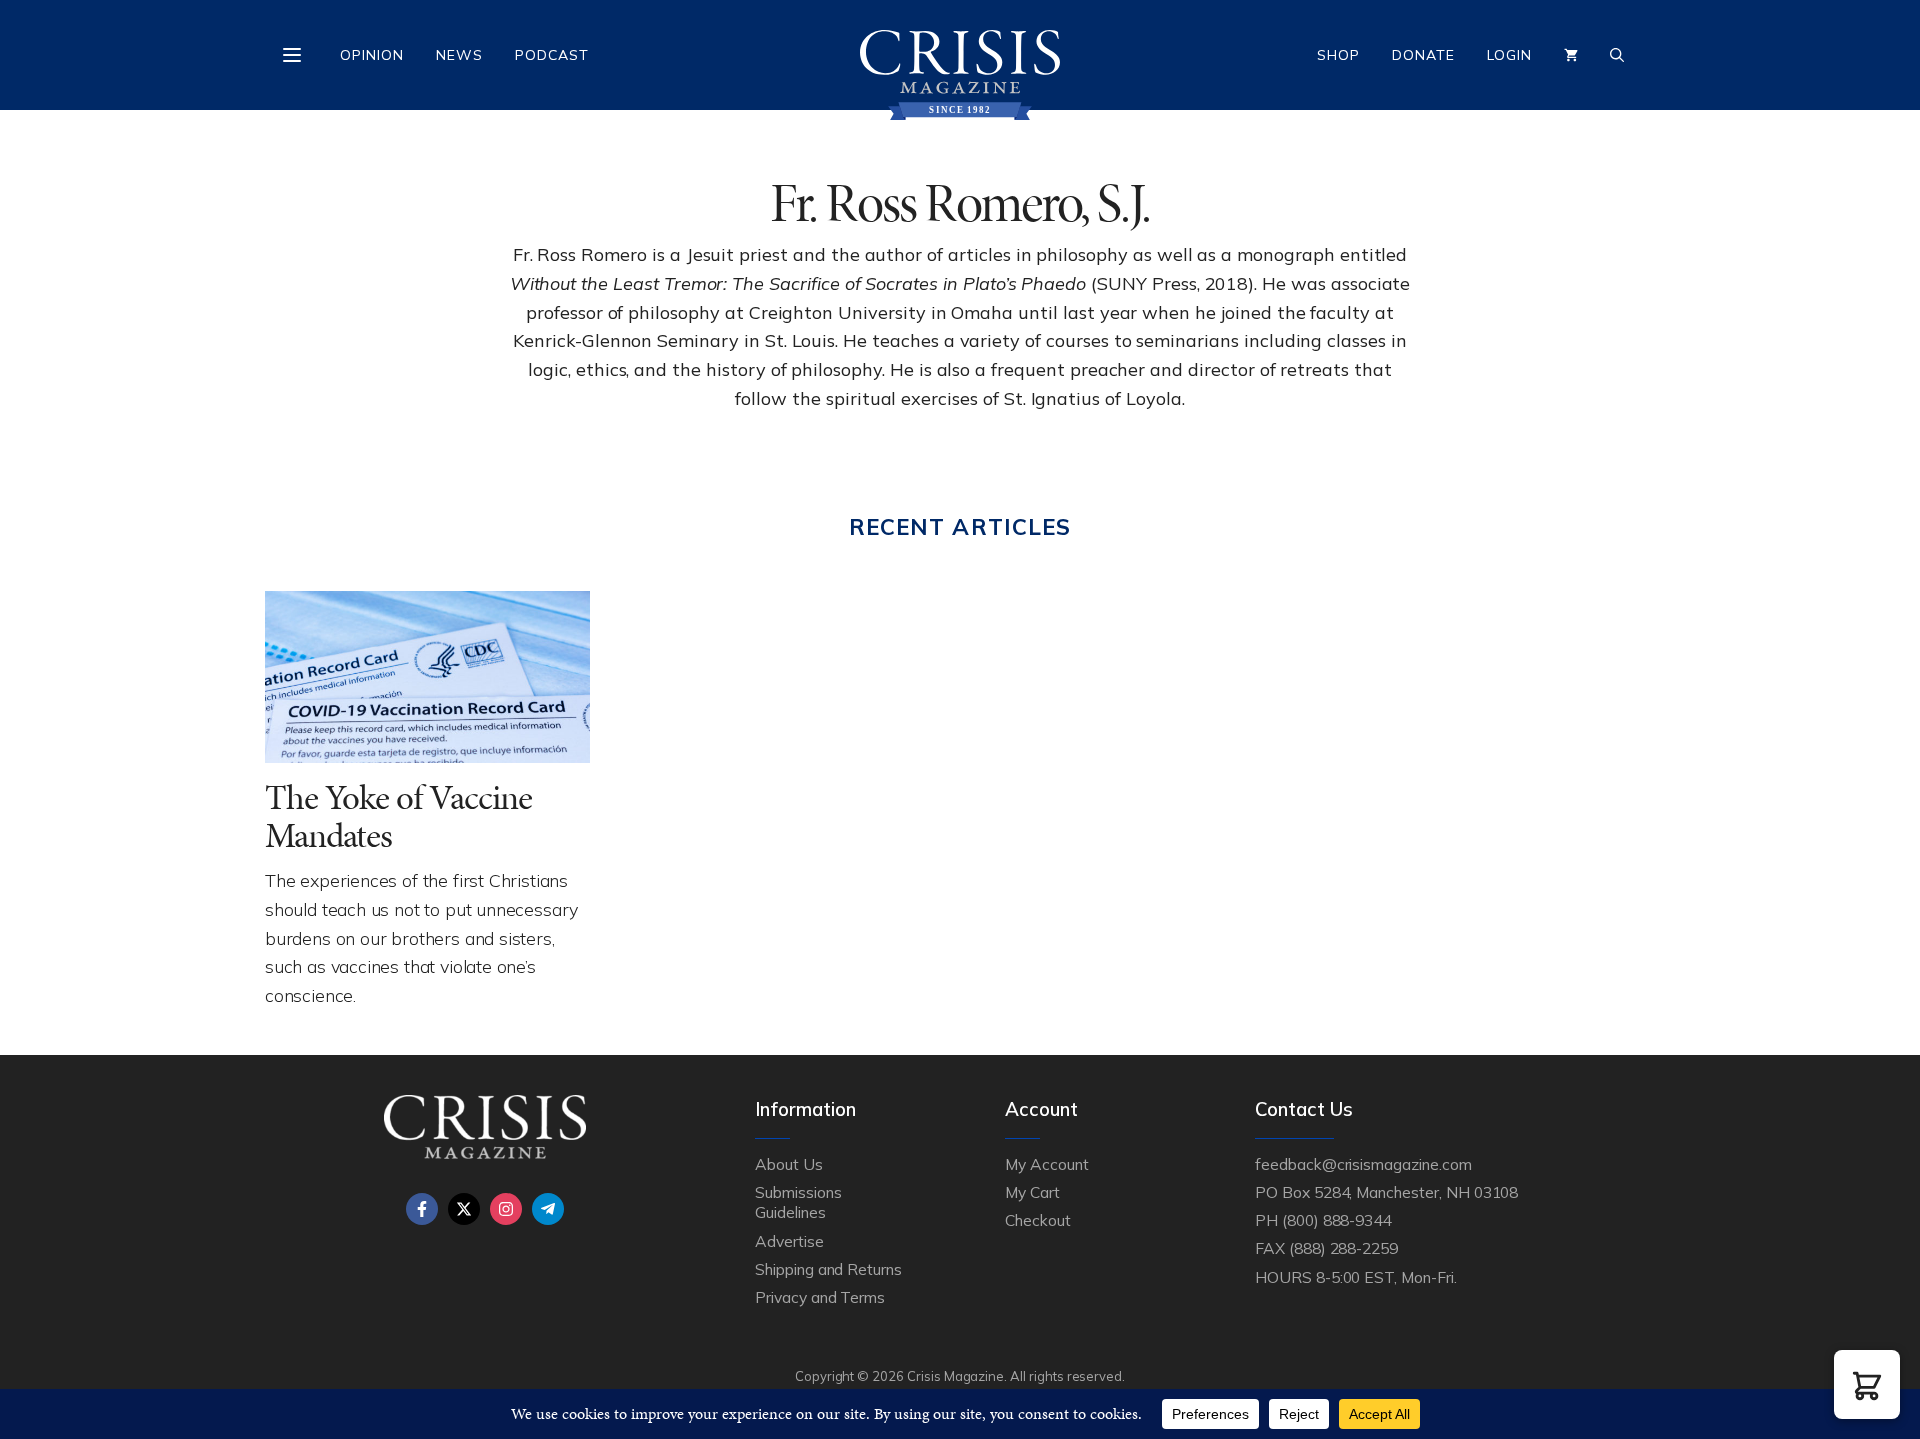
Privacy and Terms (820, 1297)
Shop (1338, 55)
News (459, 55)
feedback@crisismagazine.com (1363, 1164)
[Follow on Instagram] (506, 1209)
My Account (1047, 1164)
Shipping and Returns (828, 1269)
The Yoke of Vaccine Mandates (398, 817)
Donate (1423, 55)
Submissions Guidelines (798, 1202)
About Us (789, 1164)
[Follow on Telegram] (548, 1209)
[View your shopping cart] (1571, 55)
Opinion (372, 55)
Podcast (552, 55)
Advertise (789, 1241)
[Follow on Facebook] (422, 1209)
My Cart (1032, 1192)
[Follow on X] (464, 1209)
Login (1509, 55)
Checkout (1038, 1220)
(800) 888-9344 (1336, 1220)
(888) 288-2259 (1343, 1248)
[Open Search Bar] (1617, 55)
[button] (1867, 1384)
